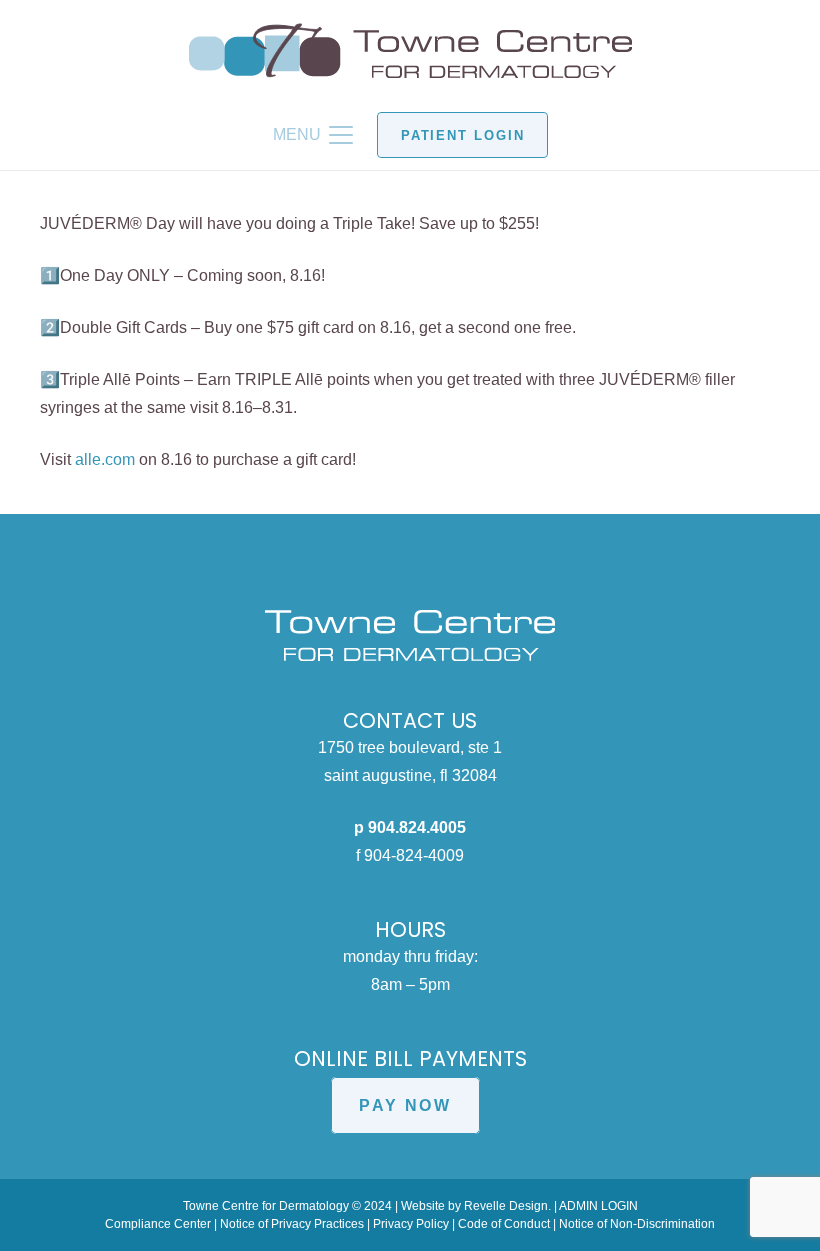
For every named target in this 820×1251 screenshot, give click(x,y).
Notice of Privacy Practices (292, 1224)
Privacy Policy (411, 1224)
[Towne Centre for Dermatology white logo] (410, 635)
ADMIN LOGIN (598, 1206)
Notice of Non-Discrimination (637, 1224)
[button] (313, 135)
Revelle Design (506, 1206)
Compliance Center (158, 1224)
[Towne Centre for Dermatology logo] (410, 50)
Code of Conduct (504, 1224)
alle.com (105, 459)
